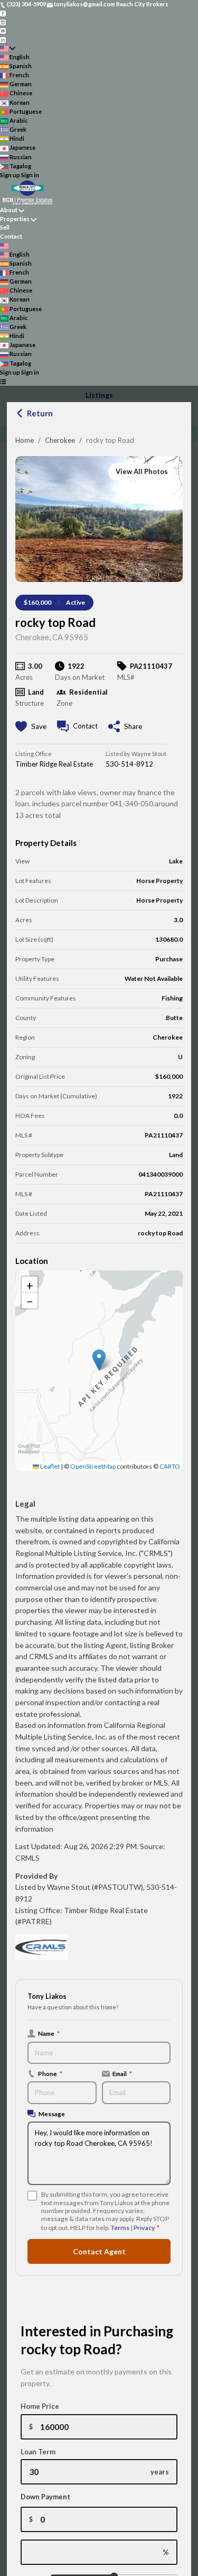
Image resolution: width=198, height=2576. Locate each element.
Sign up (10, 175)
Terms (120, 2228)
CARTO (170, 1466)
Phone (50, 2073)
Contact (11, 236)
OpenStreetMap (93, 1466)
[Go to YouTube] (3, 30)
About (9, 210)
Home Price (40, 2406)
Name (49, 2033)
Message (52, 2114)
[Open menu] (3, 381)
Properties (15, 219)
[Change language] (8, 48)
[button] (99, 1360)
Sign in (30, 175)
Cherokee (60, 440)
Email (122, 2073)
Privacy (144, 2228)
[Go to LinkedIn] (3, 39)
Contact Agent (99, 2251)
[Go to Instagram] (3, 21)
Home (25, 440)
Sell (5, 227)
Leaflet (49, 1466)
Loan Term (38, 2452)
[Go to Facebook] (3, 13)
